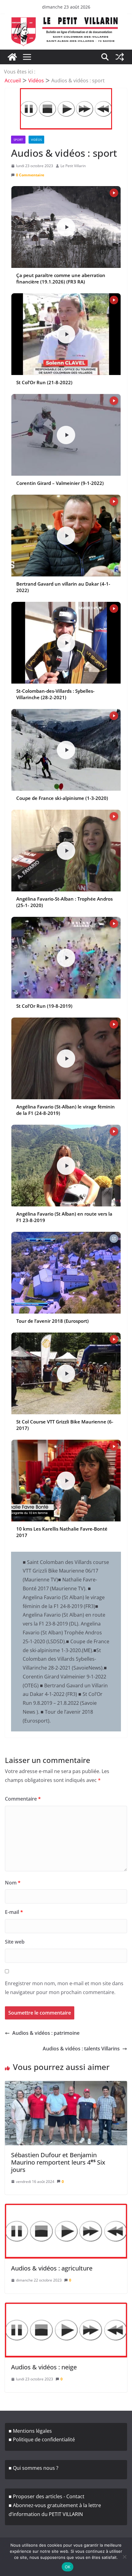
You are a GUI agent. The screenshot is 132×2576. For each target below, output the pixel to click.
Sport (18, 140)
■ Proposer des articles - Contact (47, 2496)
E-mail (14, 1912)
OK (68, 2567)
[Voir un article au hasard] (120, 57)
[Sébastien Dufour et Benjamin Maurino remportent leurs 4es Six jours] (66, 2113)
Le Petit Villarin (73, 166)
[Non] (124, 2557)
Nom (13, 1883)
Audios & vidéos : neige (44, 2367)
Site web (15, 1942)
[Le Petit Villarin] (12, 57)
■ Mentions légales (30, 2431)
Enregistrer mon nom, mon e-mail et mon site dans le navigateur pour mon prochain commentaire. (64, 1988)
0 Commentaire (30, 175)
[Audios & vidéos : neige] (66, 2330)
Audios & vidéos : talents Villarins (81, 2049)
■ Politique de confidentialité (42, 2439)
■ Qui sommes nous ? (33, 2468)
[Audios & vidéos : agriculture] (66, 2231)
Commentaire (23, 1799)
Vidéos (36, 140)
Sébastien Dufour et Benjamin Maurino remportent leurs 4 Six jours (58, 2162)
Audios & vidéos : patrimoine (46, 2033)
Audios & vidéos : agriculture (52, 2268)
